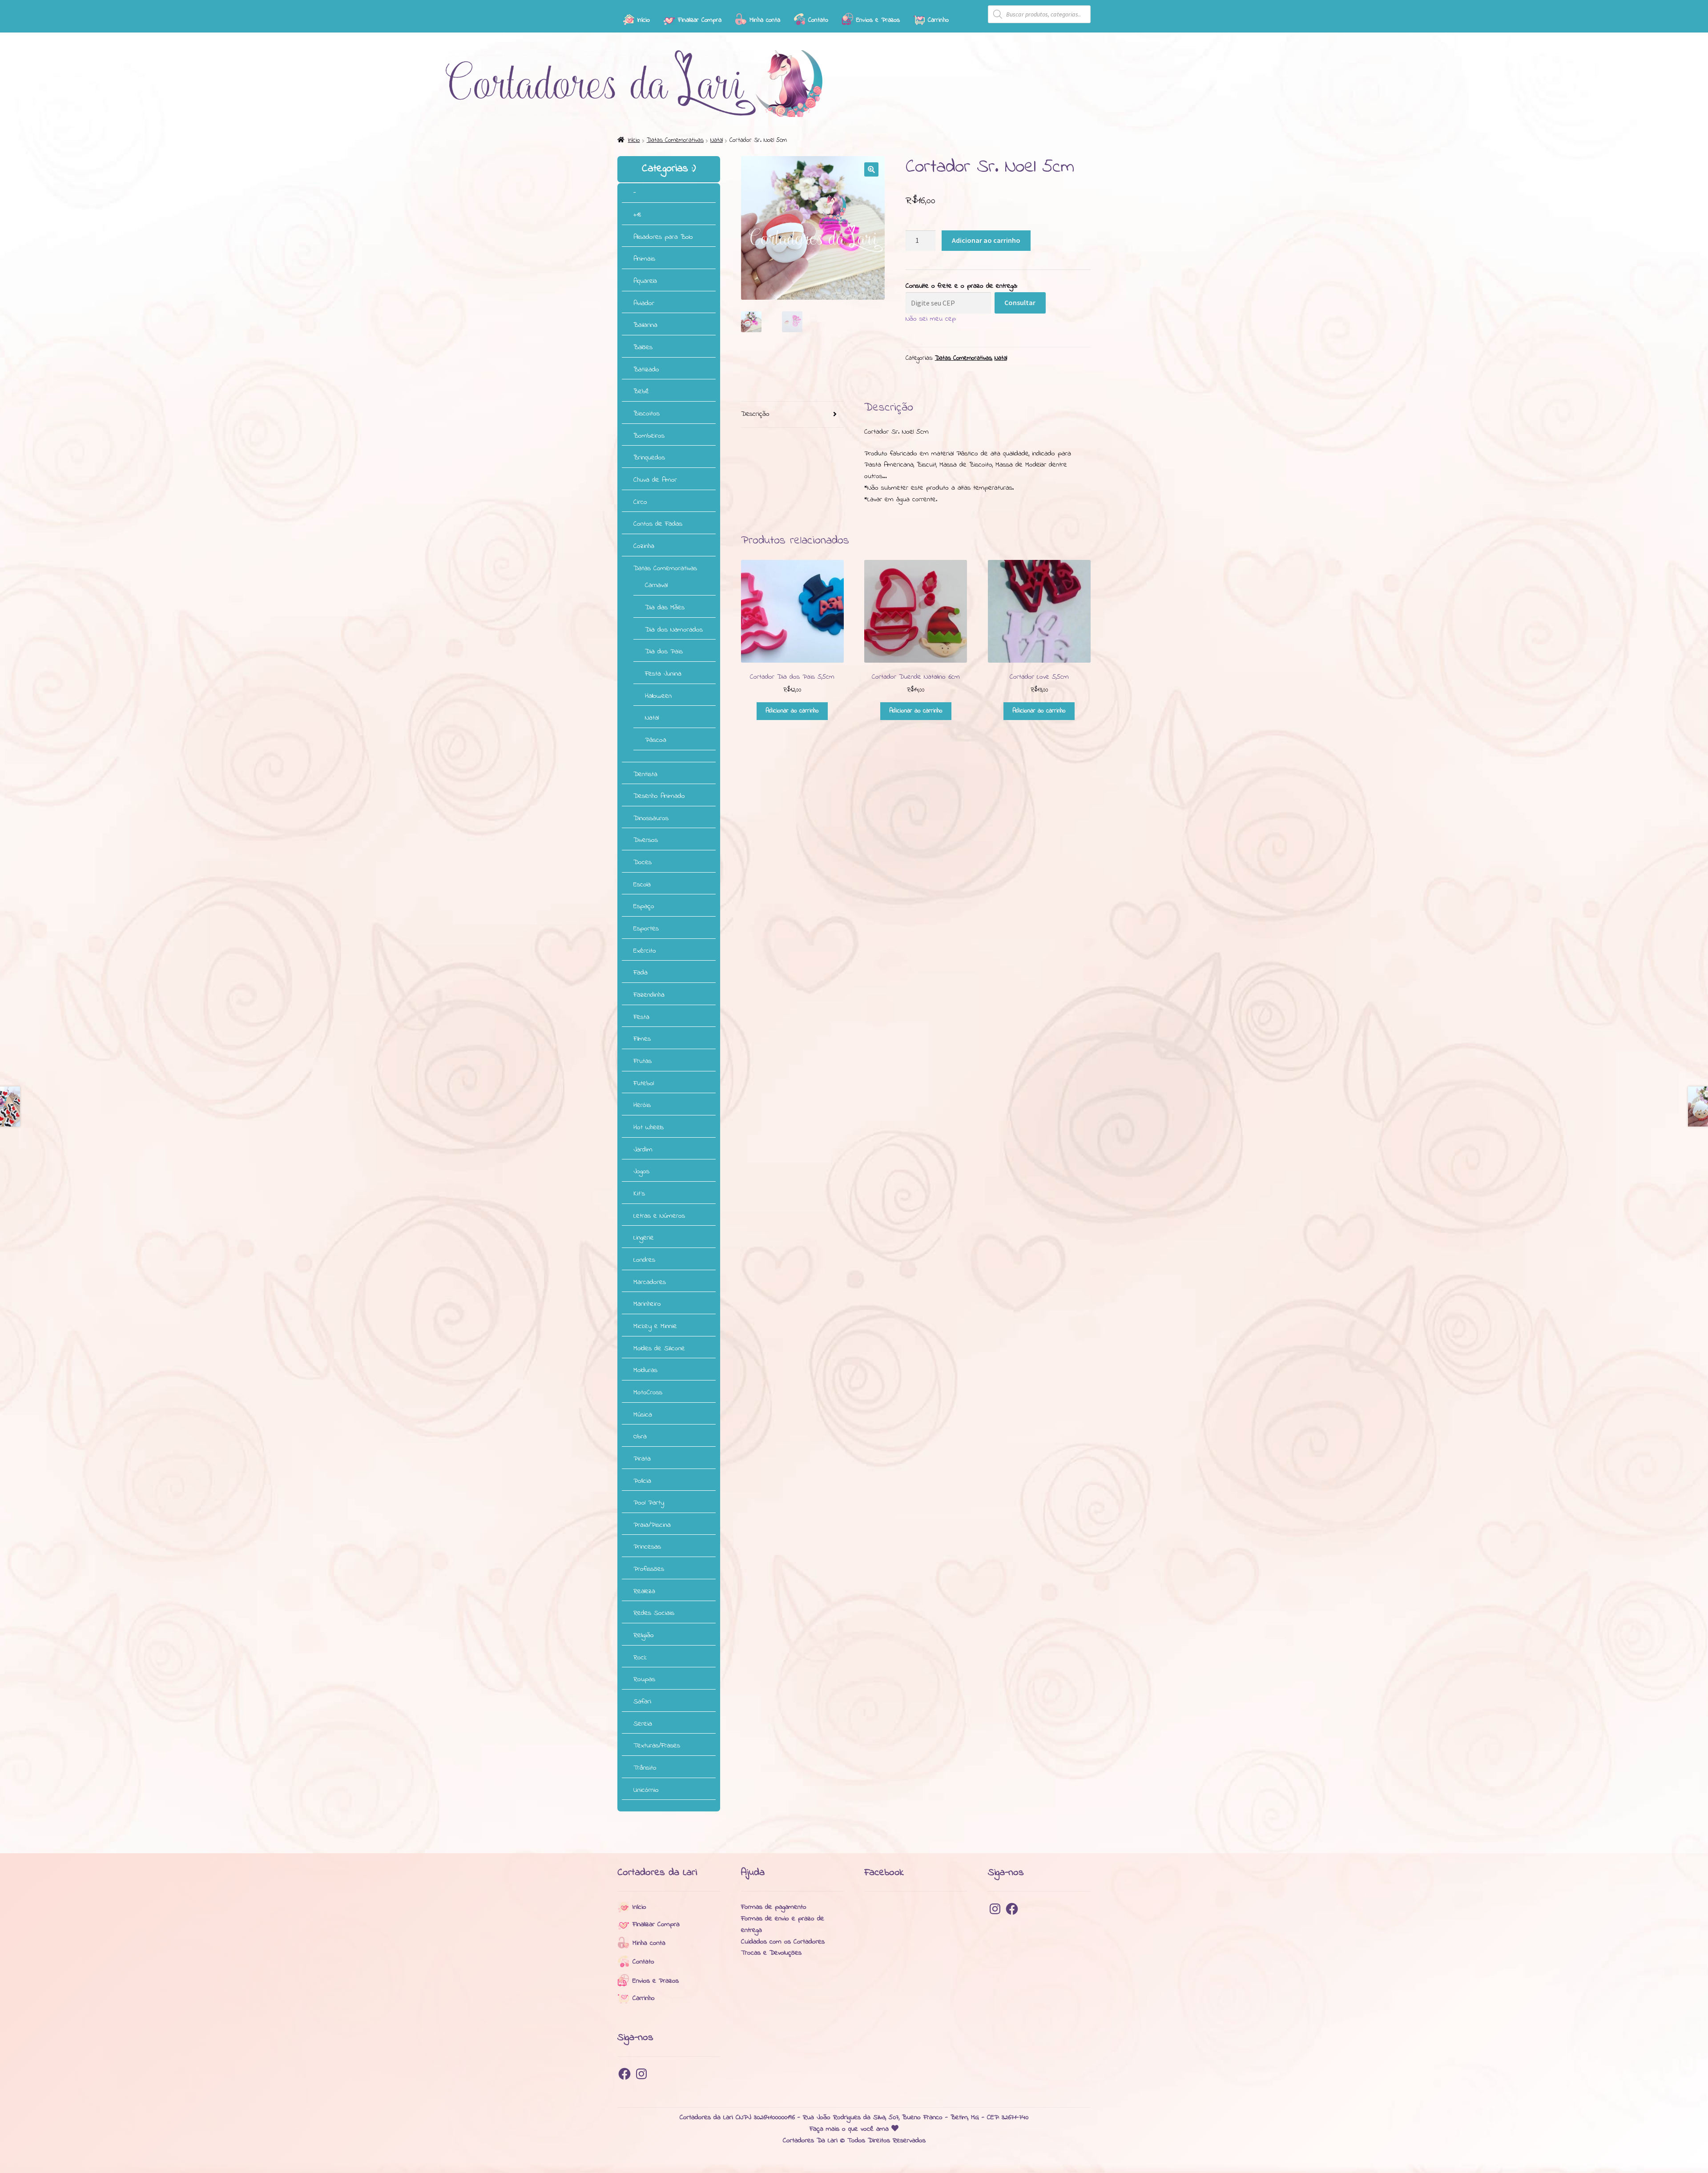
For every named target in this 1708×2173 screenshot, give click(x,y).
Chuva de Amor (655, 480)
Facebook (884, 1873)
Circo (640, 502)
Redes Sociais (654, 1613)
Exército (645, 951)
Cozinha (644, 546)
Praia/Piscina (652, 1525)
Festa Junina (663, 674)
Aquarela (645, 281)
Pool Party (649, 1503)
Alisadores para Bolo (663, 237)
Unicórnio (646, 1790)
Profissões (649, 1569)
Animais (644, 259)
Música (643, 1415)
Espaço (644, 906)
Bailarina (645, 325)
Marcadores (650, 1282)
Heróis (642, 1105)
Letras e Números (659, 1216)
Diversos (646, 840)
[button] (871, 169)
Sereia (643, 1724)
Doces (643, 862)
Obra (640, 1437)
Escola (642, 885)
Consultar (1020, 302)
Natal (717, 140)
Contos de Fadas (658, 524)
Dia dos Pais (664, 652)
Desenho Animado (659, 796)
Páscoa (656, 740)
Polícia (642, 1481)
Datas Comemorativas (675, 140)
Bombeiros (649, 436)
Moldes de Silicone (659, 1348)
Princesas (647, 1547)
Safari (642, 1702)
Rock (640, 1658)
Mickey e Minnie (655, 1326)
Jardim (643, 1150)
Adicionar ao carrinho (986, 240)
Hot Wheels (649, 1127)
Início (634, 140)
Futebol (644, 1083)
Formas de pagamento (774, 1907)
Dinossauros (651, 818)
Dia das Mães (665, 608)
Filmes (642, 1039)
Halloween (658, 696)
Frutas (643, 1061)
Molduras (645, 1370)
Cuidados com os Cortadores (783, 1942)
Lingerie (644, 1238)
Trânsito (645, 1768)
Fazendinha (649, 995)
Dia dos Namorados (674, 630)
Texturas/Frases (657, 1746)
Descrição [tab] (755, 414)
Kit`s (639, 1194)
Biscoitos (647, 414)
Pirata (642, 1459)
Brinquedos (649, 458)
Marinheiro (647, 1304)
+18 (637, 215)
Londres (644, 1260)
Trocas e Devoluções (771, 1953)
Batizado (646, 370)
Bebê (641, 391)
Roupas (644, 1679)
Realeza (644, 1591)
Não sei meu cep (931, 319)
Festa (641, 1017)
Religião (644, 1635)
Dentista (645, 774)
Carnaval (656, 585)
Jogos (641, 1171)
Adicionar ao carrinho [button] (792, 711)
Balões (643, 347)
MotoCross (648, 1392)
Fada (640, 973)
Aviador (644, 303)
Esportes (646, 929)
